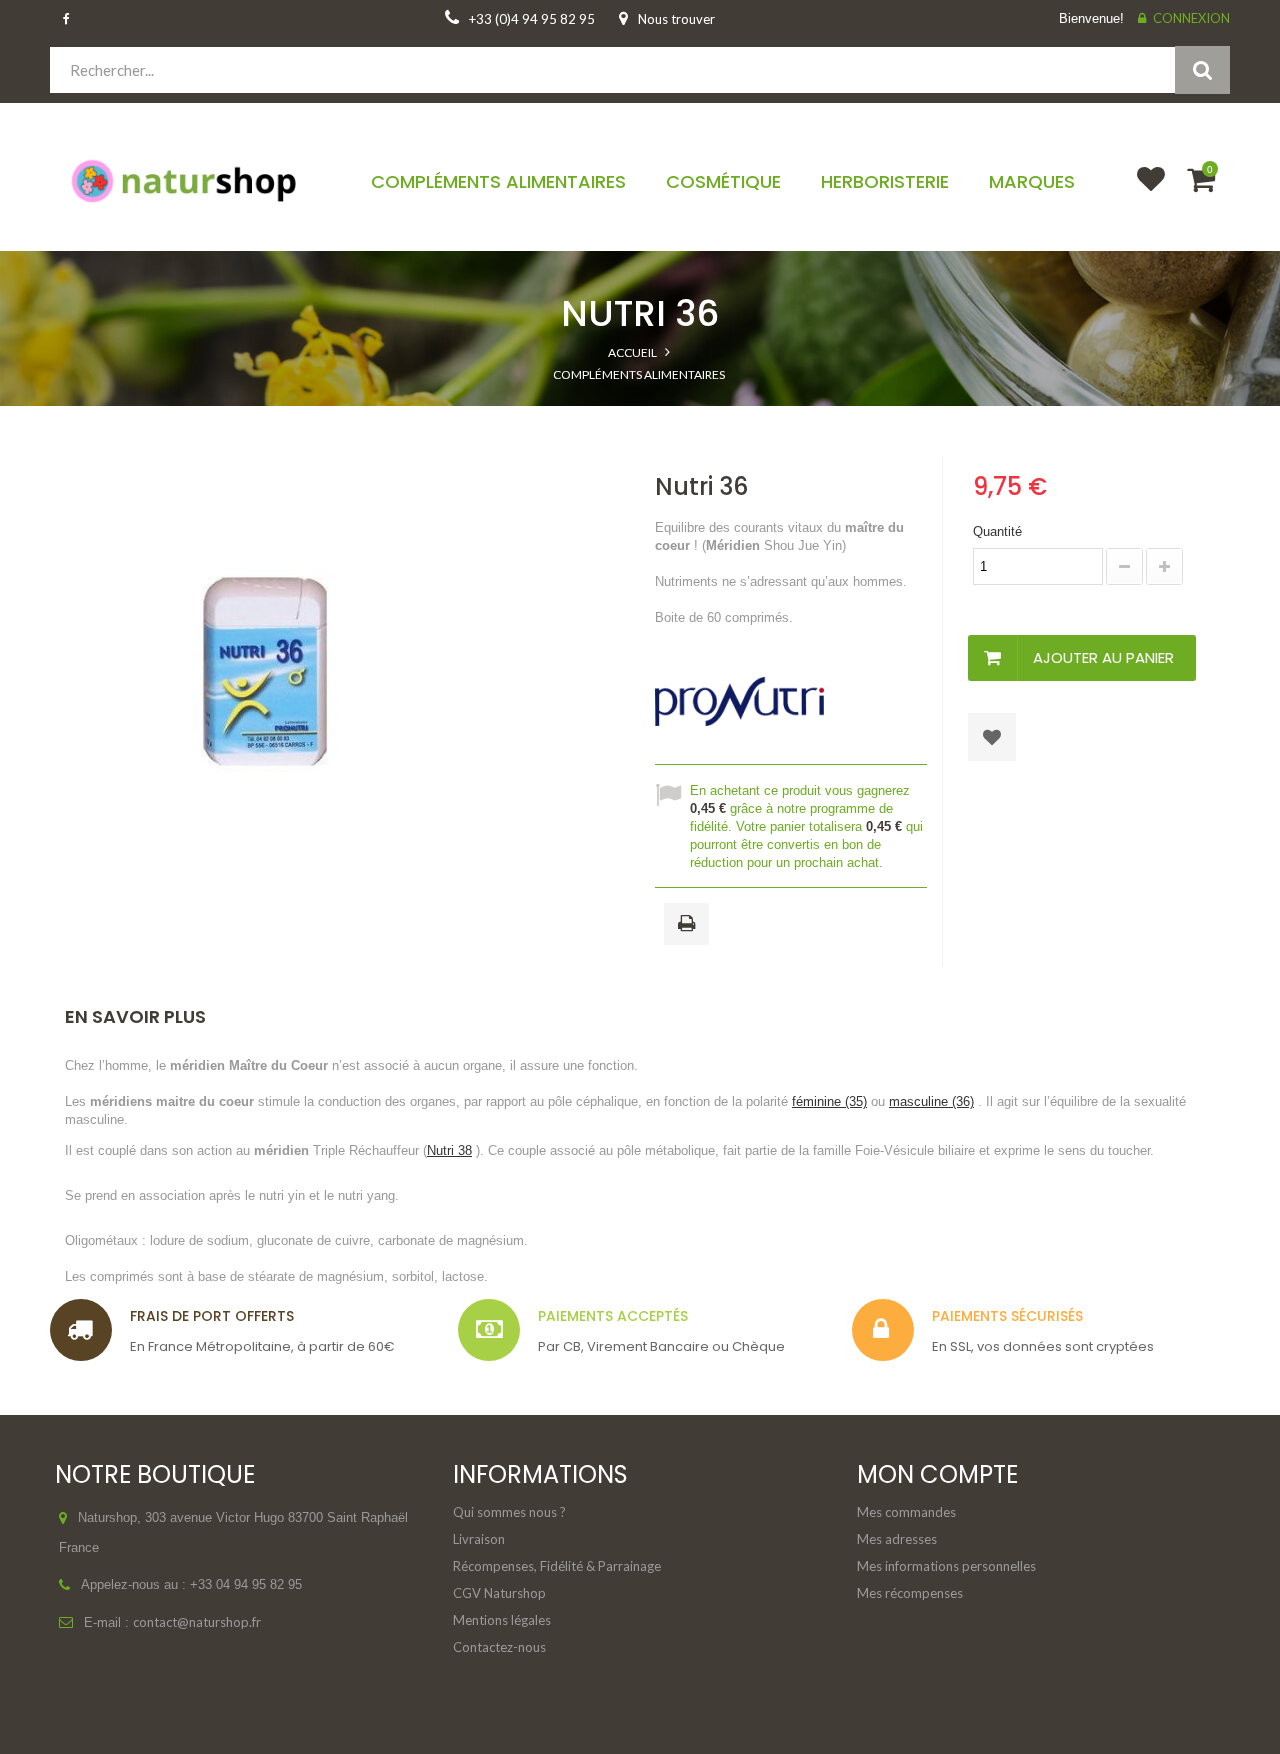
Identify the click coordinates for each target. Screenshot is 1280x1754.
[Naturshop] (186, 179)
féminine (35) (829, 1101)
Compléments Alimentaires (639, 374)
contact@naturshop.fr (197, 1622)
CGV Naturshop (499, 1593)
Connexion (1191, 18)
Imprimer (690, 925)
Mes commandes (906, 1512)
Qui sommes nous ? (509, 1512)
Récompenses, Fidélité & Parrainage (557, 1566)
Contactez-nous (499, 1647)
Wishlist (1142, 192)
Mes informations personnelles (946, 1566)
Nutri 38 (449, 1150)
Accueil (632, 352)
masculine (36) (931, 1101)
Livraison (479, 1539)
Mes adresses (897, 1539)
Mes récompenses (910, 1593)
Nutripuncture (639, 415)
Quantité (997, 531)
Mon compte (937, 1474)
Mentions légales (502, 1620)
